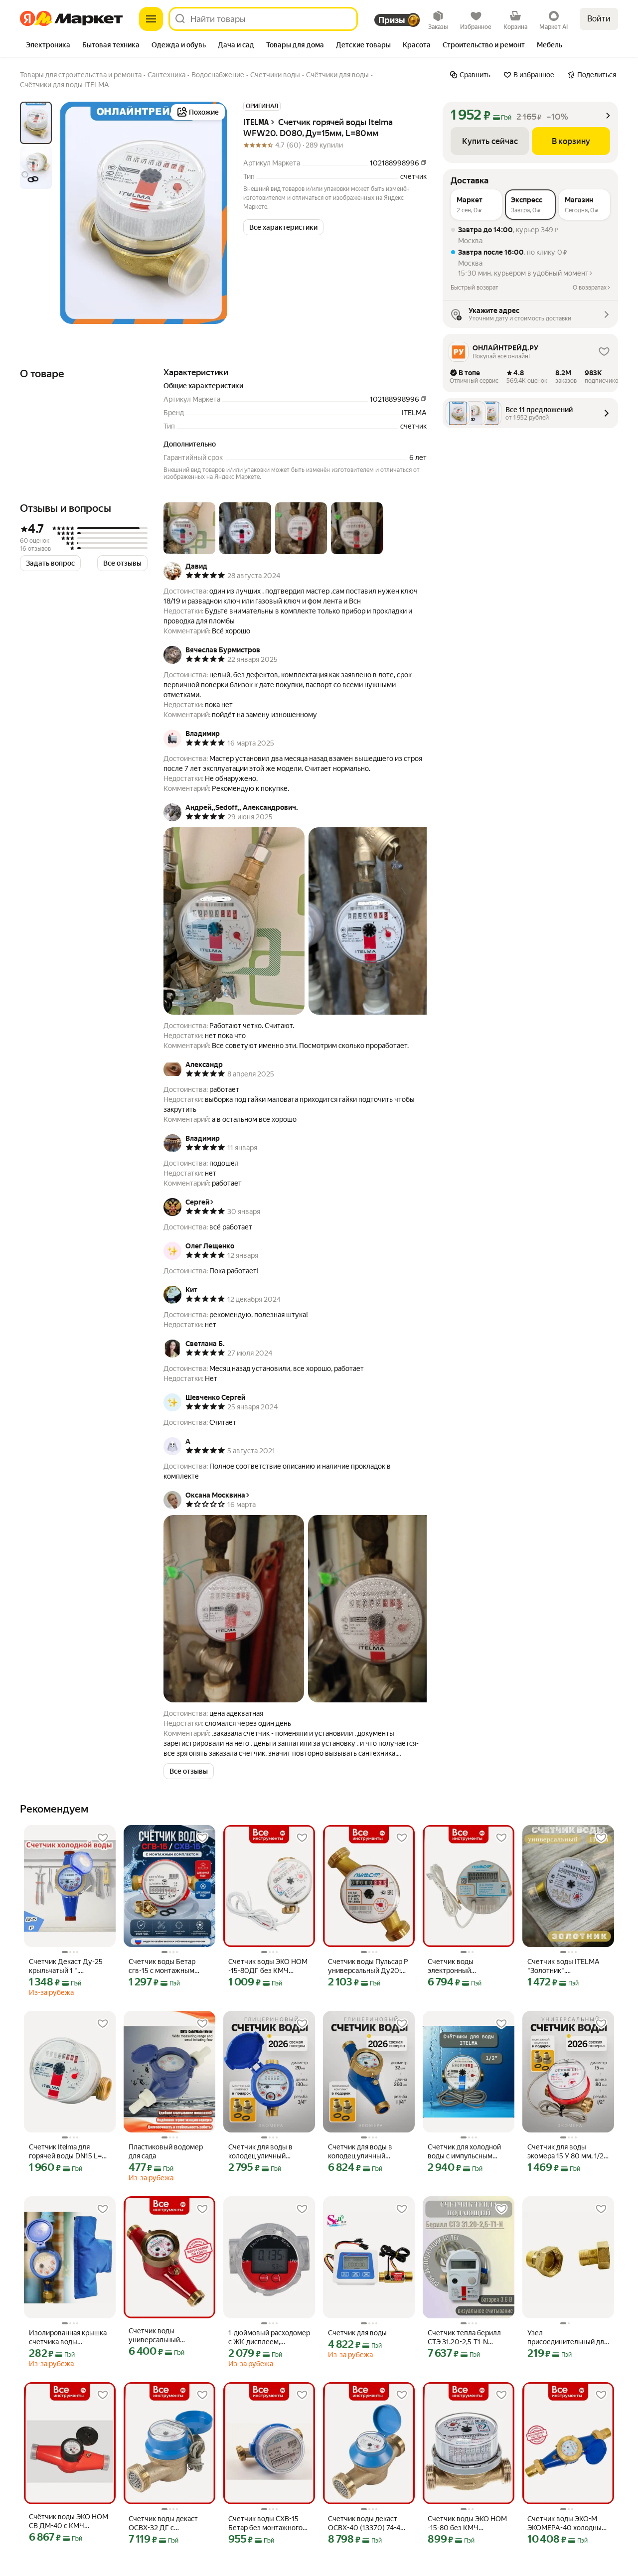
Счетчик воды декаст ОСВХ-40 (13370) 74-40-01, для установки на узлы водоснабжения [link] (368, 2523)
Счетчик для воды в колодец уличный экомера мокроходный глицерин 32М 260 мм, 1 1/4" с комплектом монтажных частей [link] (367, 2152)
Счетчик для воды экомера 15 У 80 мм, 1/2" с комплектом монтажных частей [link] (567, 2152)
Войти (599, 19)
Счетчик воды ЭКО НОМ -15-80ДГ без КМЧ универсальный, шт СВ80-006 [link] (268, 1966)
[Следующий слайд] (211, 213)
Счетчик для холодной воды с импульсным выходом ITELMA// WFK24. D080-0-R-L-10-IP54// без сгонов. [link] (467, 2152)
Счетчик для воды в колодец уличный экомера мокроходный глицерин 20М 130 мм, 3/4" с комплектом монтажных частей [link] (265, 2152)
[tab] (48, 46)
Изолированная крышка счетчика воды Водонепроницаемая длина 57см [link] (68, 2338)
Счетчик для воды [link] (357, 2333)
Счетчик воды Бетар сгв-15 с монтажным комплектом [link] (162, 1966)
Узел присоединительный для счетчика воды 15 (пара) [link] (567, 2338)
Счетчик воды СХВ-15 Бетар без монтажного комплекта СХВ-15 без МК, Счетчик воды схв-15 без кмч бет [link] (269, 2523)
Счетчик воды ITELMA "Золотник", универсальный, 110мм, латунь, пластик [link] (566, 1966)
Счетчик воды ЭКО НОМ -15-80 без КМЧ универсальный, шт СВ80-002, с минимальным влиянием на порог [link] (468, 2523)
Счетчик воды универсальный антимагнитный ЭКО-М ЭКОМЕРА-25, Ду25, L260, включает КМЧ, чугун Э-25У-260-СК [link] (166, 2336)
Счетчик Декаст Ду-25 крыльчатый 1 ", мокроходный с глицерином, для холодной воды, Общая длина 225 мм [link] (66, 1966)
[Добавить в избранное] (103, 1838)
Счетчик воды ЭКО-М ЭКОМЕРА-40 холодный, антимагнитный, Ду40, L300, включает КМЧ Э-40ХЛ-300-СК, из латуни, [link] (567, 2523)
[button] (283, 227)
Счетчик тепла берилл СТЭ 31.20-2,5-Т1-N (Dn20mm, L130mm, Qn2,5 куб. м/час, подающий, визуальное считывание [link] (466, 2338)
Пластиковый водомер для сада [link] (166, 2151)
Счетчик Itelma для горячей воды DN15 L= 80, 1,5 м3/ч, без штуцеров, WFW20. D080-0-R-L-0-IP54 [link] (65, 2152)
